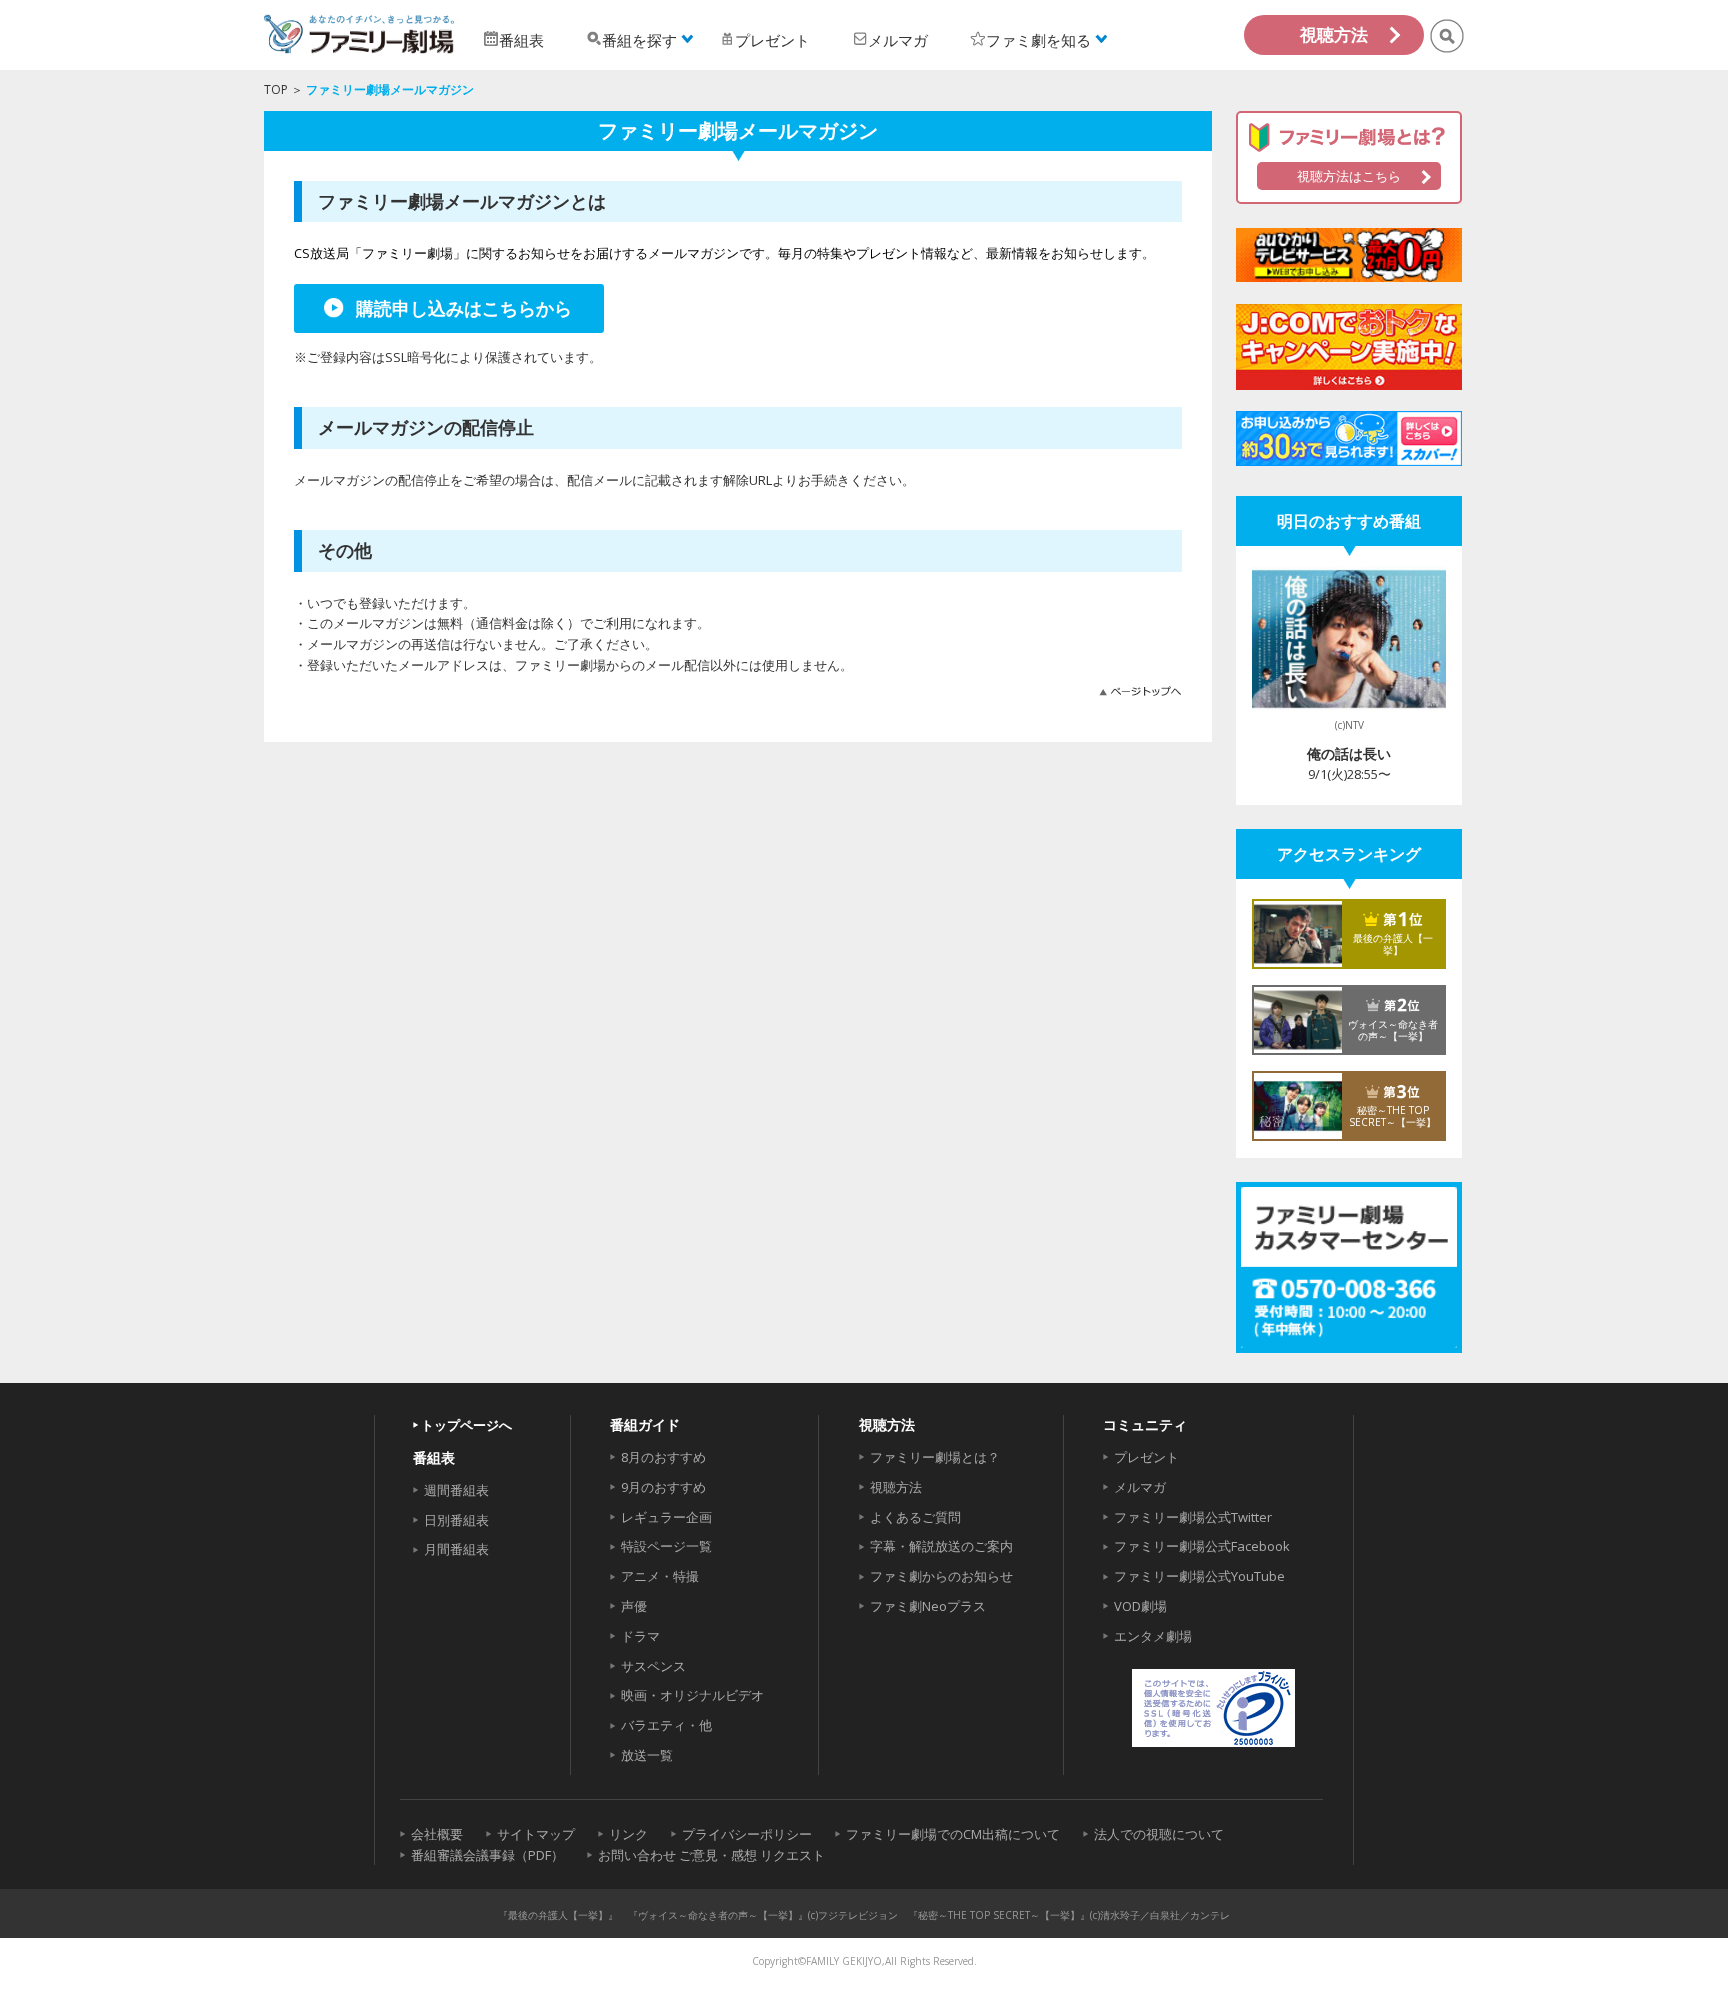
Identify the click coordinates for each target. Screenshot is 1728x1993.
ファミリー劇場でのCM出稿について (953, 1834)
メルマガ (1140, 1487)
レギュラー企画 (666, 1517)
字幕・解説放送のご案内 (941, 1546)
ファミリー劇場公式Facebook (1202, 1546)
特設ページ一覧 (666, 1546)
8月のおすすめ (663, 1457)
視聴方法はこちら (1349, 176)
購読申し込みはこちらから (464, 308)
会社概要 (437, 1834)
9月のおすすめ (663, 1487)
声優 (634, 1606)
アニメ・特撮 (660, 1576)
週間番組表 (456, 1490)
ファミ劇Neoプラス (928, 1606)
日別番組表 (456, 1520)
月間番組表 (456, 1549)
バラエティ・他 (666, 1725)
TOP (276, 89)
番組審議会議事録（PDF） (487, 1855)
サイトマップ (536, 1834)
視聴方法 (1334, 34)
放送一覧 (647, 1755)
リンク (628, 1834)
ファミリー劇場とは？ (935, 1457)
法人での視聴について (1159, 1834)
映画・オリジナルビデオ (692, 1695)
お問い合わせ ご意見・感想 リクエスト (711, 1855)
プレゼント (1146, 1457)
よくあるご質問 (915, 1517)
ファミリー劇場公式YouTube (1199, 1576)
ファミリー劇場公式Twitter (1193, 1517)
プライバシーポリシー (747, 1834)
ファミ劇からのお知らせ (941, 1576)
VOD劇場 (1140, 1606)
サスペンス (653, 1666)
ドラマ (640, 1636)
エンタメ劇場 (1153, 1636)
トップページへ (466, 1425)
